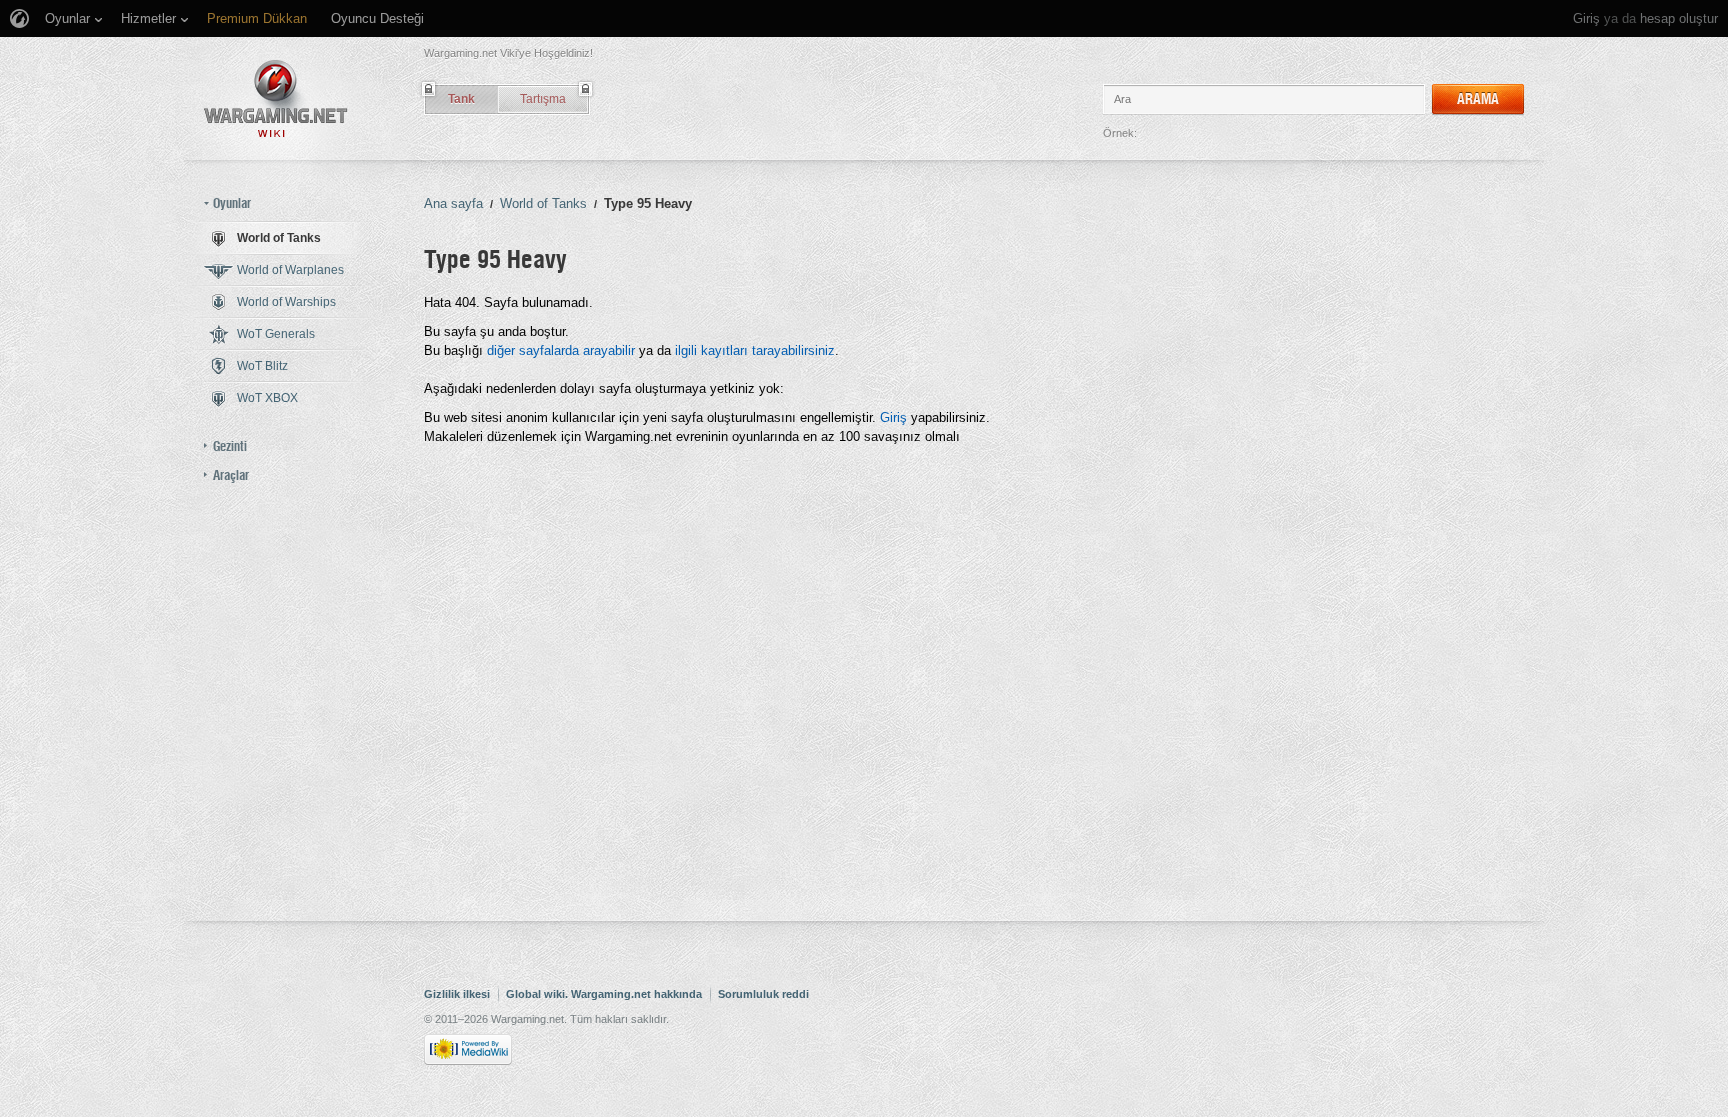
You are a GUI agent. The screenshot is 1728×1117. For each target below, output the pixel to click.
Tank (461, 99)
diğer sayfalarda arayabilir (561, 350)
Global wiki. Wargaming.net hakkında (604, 994)
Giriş (1586, 18)
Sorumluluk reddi (763, 994)
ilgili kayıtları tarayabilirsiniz (755, 350)
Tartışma (543, 99)
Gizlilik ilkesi (457, 994)
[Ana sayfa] (276, 98)
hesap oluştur (1679, 18)
